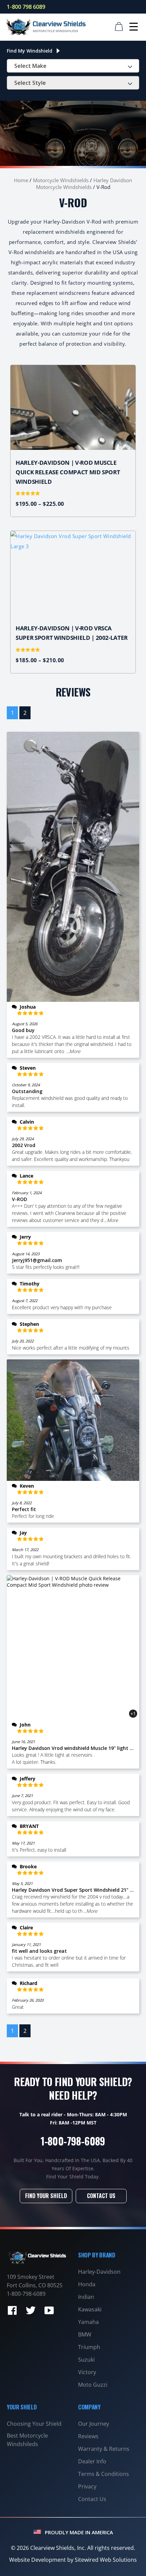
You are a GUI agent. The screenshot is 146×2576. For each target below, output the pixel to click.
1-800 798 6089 (26, 7)
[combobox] (73, 66)
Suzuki (86, 2360)
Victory (87, 2372)
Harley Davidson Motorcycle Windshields (84, 184)
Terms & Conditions (104, 2474)
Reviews (88, 2436)
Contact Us (101, 2196)
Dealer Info (92, 2461)
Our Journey (94, 2424)
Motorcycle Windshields (61, 180)
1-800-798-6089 (73, 2141)
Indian (86, 2297)
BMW (85, 2334)
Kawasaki (90, 2309)
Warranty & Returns (104, 2449)
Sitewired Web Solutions (106, 2560)
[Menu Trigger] (134, 26)
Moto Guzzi (93, 2385)
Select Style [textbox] (30, 83)
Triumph (89, 2347)
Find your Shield (46, 2196)
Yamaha (88, 2322)
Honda (87, 2284)
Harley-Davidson (99, 2272)
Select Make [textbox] (30, 66)
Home (21, 180)
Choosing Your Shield (34, 2424)
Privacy (87, 2486)
